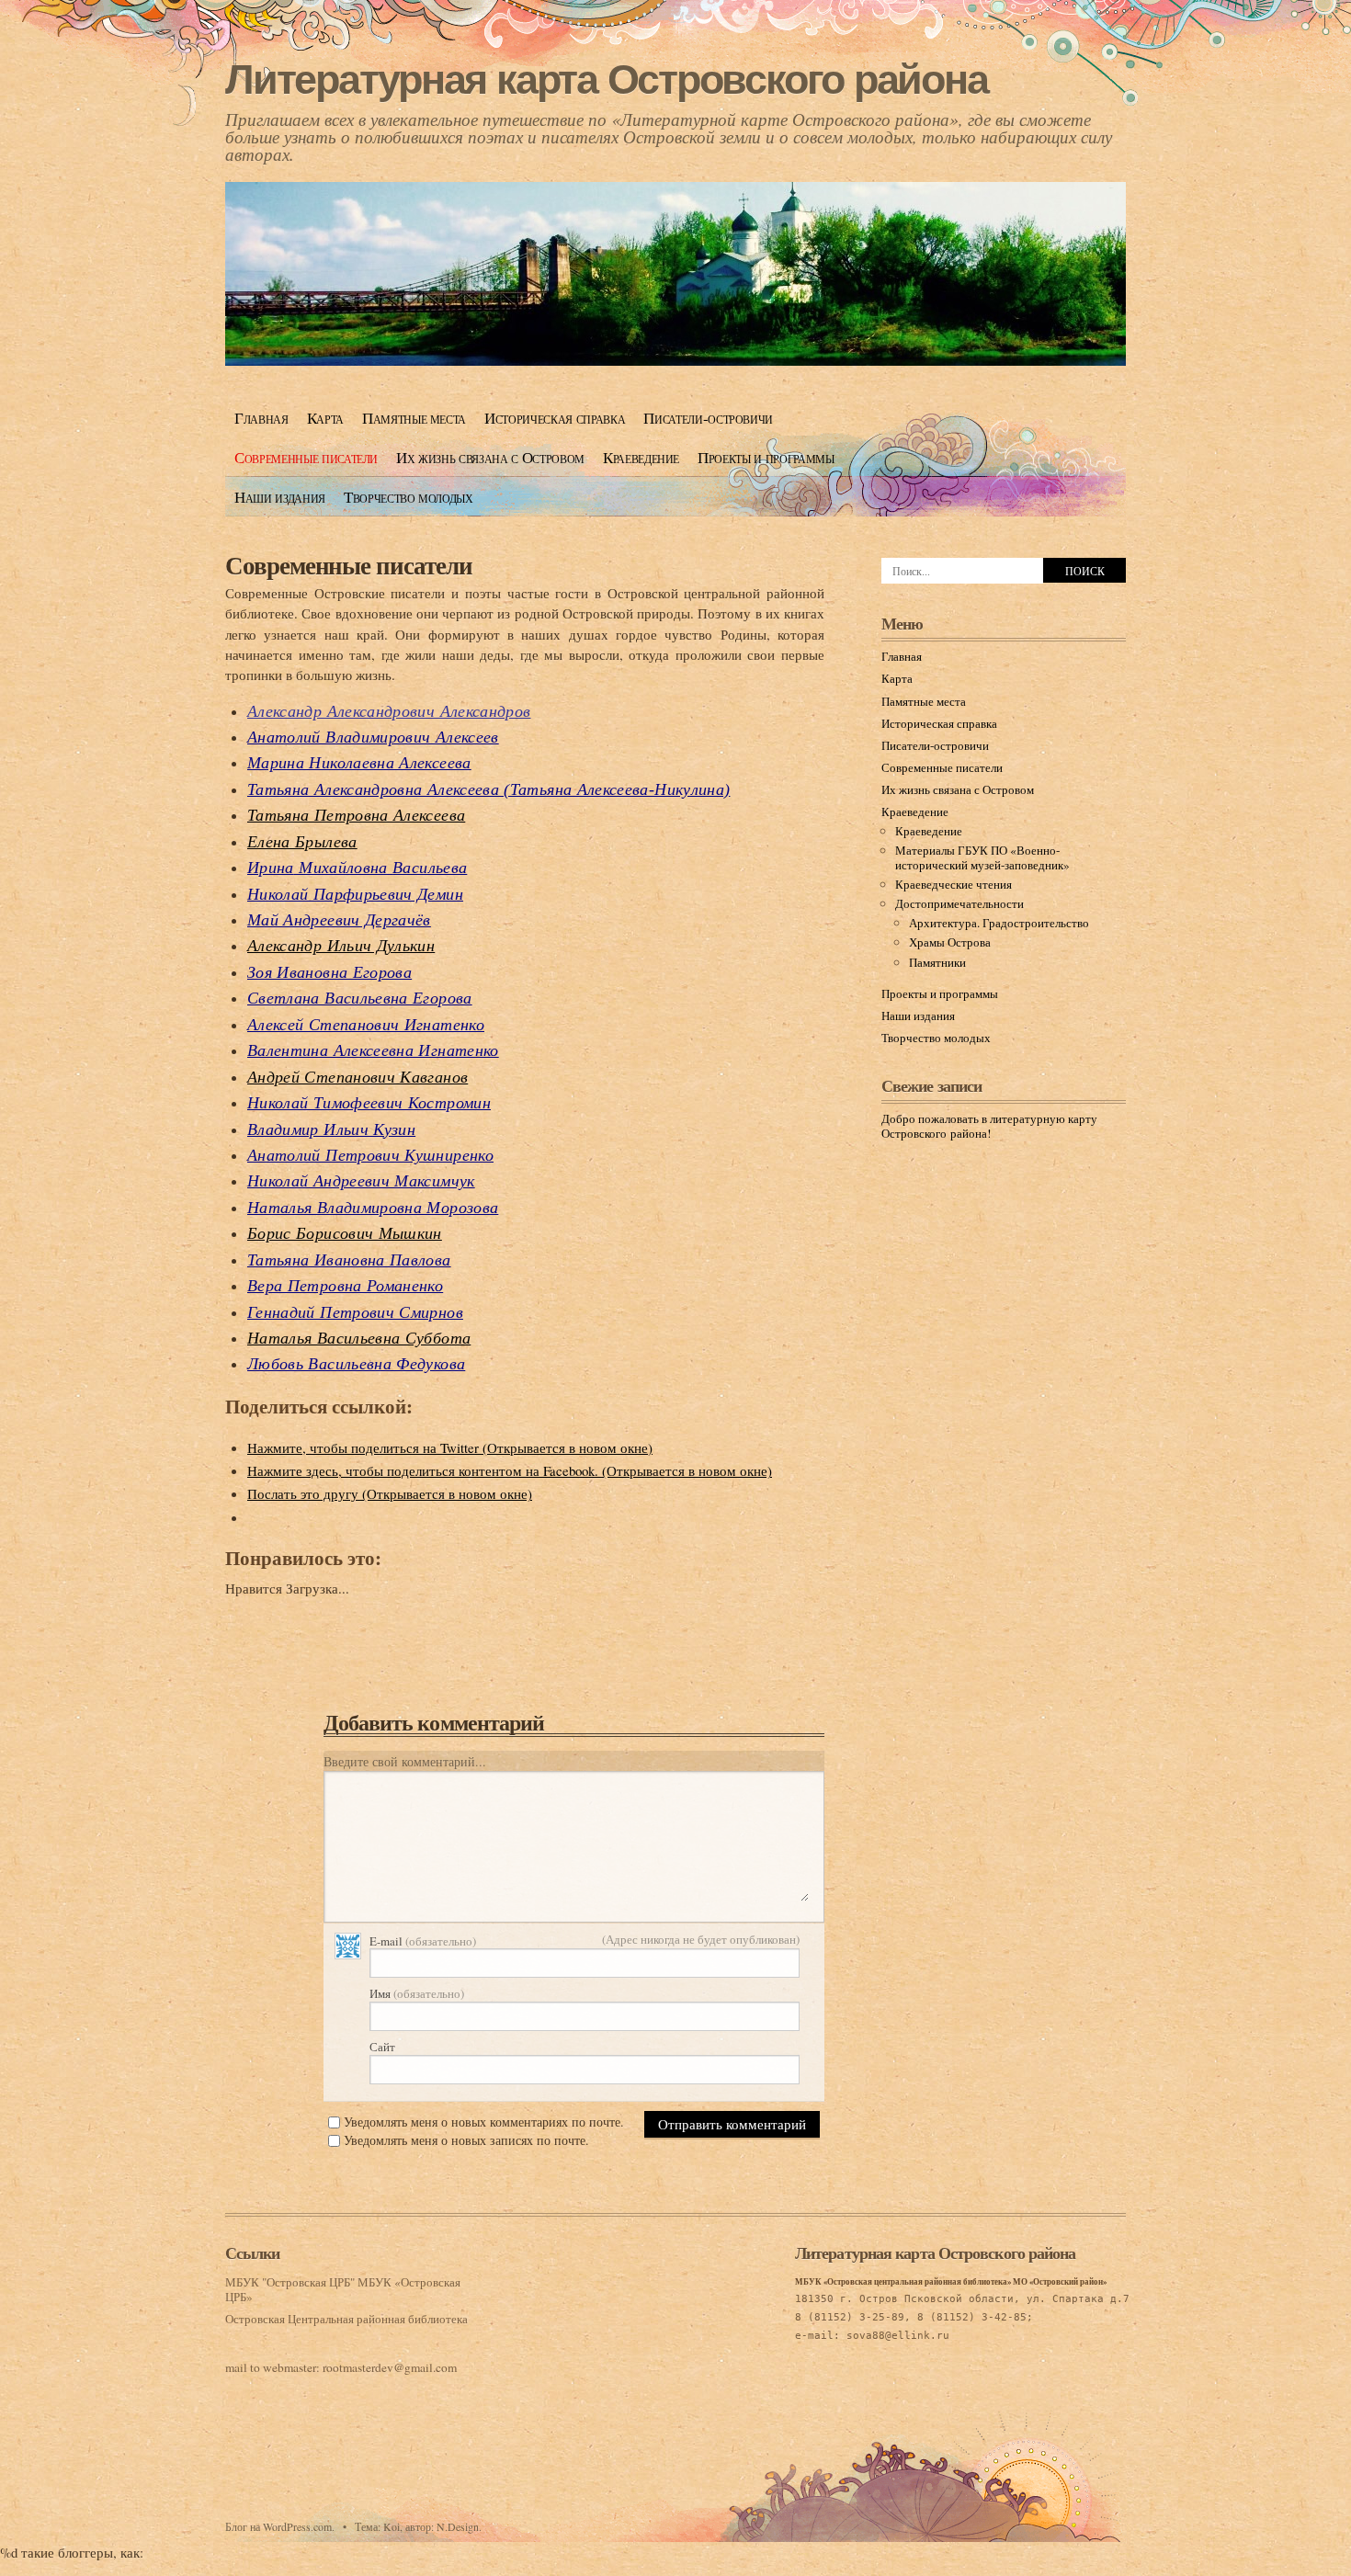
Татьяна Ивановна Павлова (349, 1260)
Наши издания (280, 497)
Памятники (937, 962)
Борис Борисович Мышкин (345, 1233)
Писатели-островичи (708, 418)
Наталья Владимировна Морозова (373, 1208)
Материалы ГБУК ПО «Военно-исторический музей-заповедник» (982, 857)
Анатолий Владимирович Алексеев (373, 737)
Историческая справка (555, 418)
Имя (417, 1993)
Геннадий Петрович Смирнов (355, 1312)
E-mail (423, 1941)
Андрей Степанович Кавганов (358, 1077)
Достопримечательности (959, 903)
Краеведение (641, 457)
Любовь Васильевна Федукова (356, 1364)
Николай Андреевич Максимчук (361, 1181)
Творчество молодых (409, 497)
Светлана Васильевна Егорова (360, 998)
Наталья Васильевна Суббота (359, 1338)
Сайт (382, 2047)
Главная (261, 418)
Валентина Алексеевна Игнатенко (373, 1050)
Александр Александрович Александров (389, 711)
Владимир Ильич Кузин (331, 1129)
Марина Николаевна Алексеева (359, 763)
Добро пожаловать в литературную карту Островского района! (989, 1126)
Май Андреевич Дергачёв (339, 920)
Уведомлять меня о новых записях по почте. (466, 2140)
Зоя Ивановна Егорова (329, 972)
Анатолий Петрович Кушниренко (370, 1155)
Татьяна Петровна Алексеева (356, 815)
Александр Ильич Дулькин (341, 946)
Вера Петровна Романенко (345, 1286)
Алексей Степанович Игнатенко (366, 1025)
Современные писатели (306, 457)
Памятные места (414, 418)
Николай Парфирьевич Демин (355, 894)
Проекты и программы (766, 457)
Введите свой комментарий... (405, 1761)
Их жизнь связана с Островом (490, 457)
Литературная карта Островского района (606, 79)
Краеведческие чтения (954, 884)
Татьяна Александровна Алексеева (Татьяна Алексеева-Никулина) (488, 789)
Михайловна (357, 868)
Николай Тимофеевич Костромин (369, 1103)
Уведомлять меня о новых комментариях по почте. (484, 2122)
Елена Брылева (302, 842)
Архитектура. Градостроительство (999, 923)
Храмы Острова (950, 942)
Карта (325, 418)
